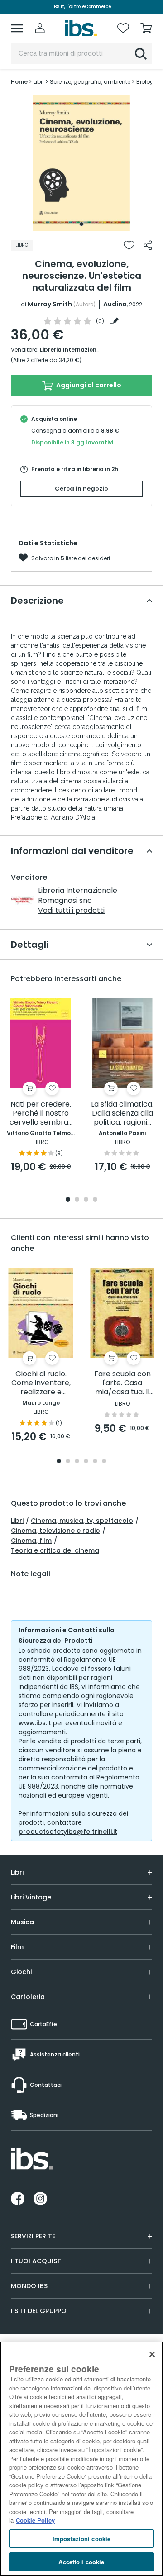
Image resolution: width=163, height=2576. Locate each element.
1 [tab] (81, 224)
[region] (81, 2459)
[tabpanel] (81, 163)
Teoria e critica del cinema (55, 1550)
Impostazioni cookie (81, 2539)
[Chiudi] (152, 2354)
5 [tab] (95, 1462)
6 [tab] (104, 1462)
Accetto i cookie (81, 2562)
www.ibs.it (35, 1723)
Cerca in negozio (81, 489)
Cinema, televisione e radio (55, 1531)
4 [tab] (95, 1200)
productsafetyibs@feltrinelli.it (68, 1832)
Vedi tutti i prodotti (71, 910)
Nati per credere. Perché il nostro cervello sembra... (41, 1114)
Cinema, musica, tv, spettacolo (82, 1521)
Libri (17, 1521)
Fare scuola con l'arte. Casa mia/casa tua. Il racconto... (122, 1383)
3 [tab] (86, 1200)
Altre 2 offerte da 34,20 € (46, 360)
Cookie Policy (35, 2520)
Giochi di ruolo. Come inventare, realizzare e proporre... (41, 1383)
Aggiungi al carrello (88, 385)
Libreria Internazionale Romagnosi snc (96, 350)
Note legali (31, 1574)
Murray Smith (50, 304)
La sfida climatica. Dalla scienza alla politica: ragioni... (122, 1114)
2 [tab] (77, 1200)
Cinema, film (31, 1541)
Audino (115, 304)
